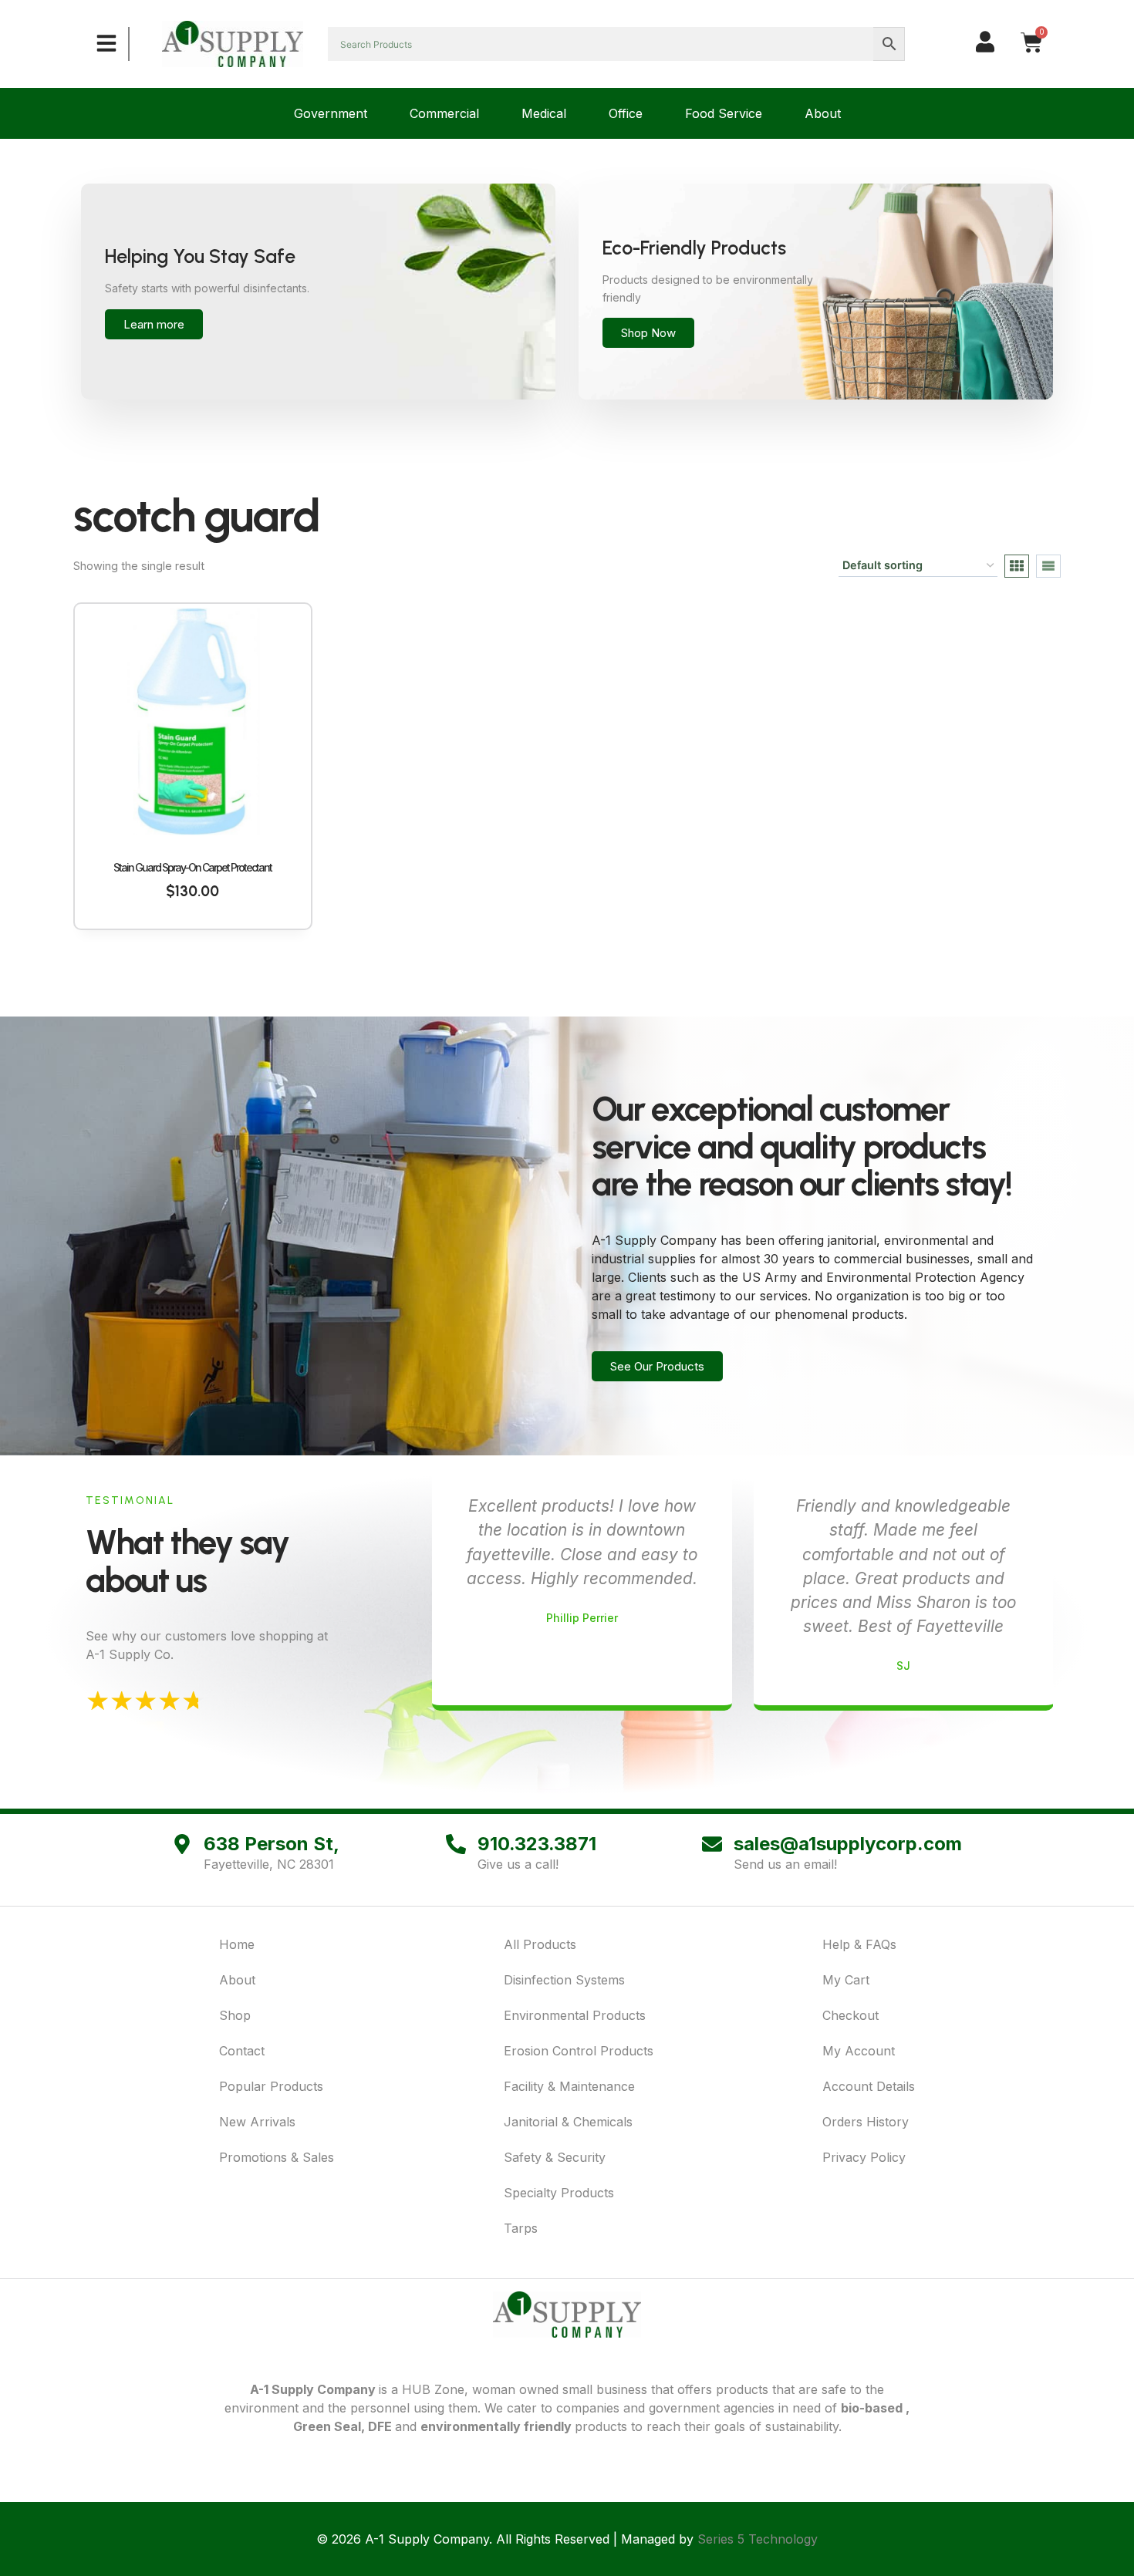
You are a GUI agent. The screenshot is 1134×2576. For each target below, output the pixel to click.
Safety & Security (555, 2157)
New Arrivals (257, 2122)
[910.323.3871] (456, 1844)
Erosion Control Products (579, 2051)
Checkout (850, 2015)
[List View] (1048, 566)
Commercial (444, 113)
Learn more (154, 324)
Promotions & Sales (277, 2157)
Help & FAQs (859, 1944)
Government (331, 113)
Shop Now (648, 333)
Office (626, 113)
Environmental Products (575, 2015)
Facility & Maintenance (569, 2086)
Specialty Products (559, 2193)
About (823, 113)
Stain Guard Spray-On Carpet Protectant (192, 867)
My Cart (846, 1980)
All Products (540, 1944)
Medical (544, 113)
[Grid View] (1017, 566)
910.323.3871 (537, 1844)
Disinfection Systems (564, 1980)
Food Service (724, 113)
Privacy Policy (864, 2157)
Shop (235, 2015)
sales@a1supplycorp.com (848, 1844)
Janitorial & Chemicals (568, 2122)
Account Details (869, 2086)
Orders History (866, 2122)
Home (237, 1944)
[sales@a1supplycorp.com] (712, 1844)
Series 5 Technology (758, 2539)
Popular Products (271, 2086)
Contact (242, 2051)
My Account (859, 2051)
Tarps (521, 2228)
